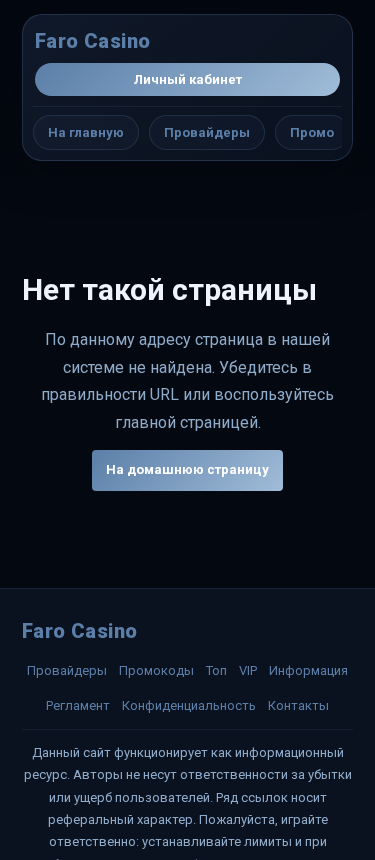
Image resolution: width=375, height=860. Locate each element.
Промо (312, 132)
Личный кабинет (188, 79)
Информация (308, 670)
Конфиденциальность (189, 705)
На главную (86, 132)
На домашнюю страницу (187, 469)
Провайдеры (207, 132)
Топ (216, 670)
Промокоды (156, 670)
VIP (248, 670)
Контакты (298, 705)
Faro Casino (92, 41)
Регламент (78, 705)
